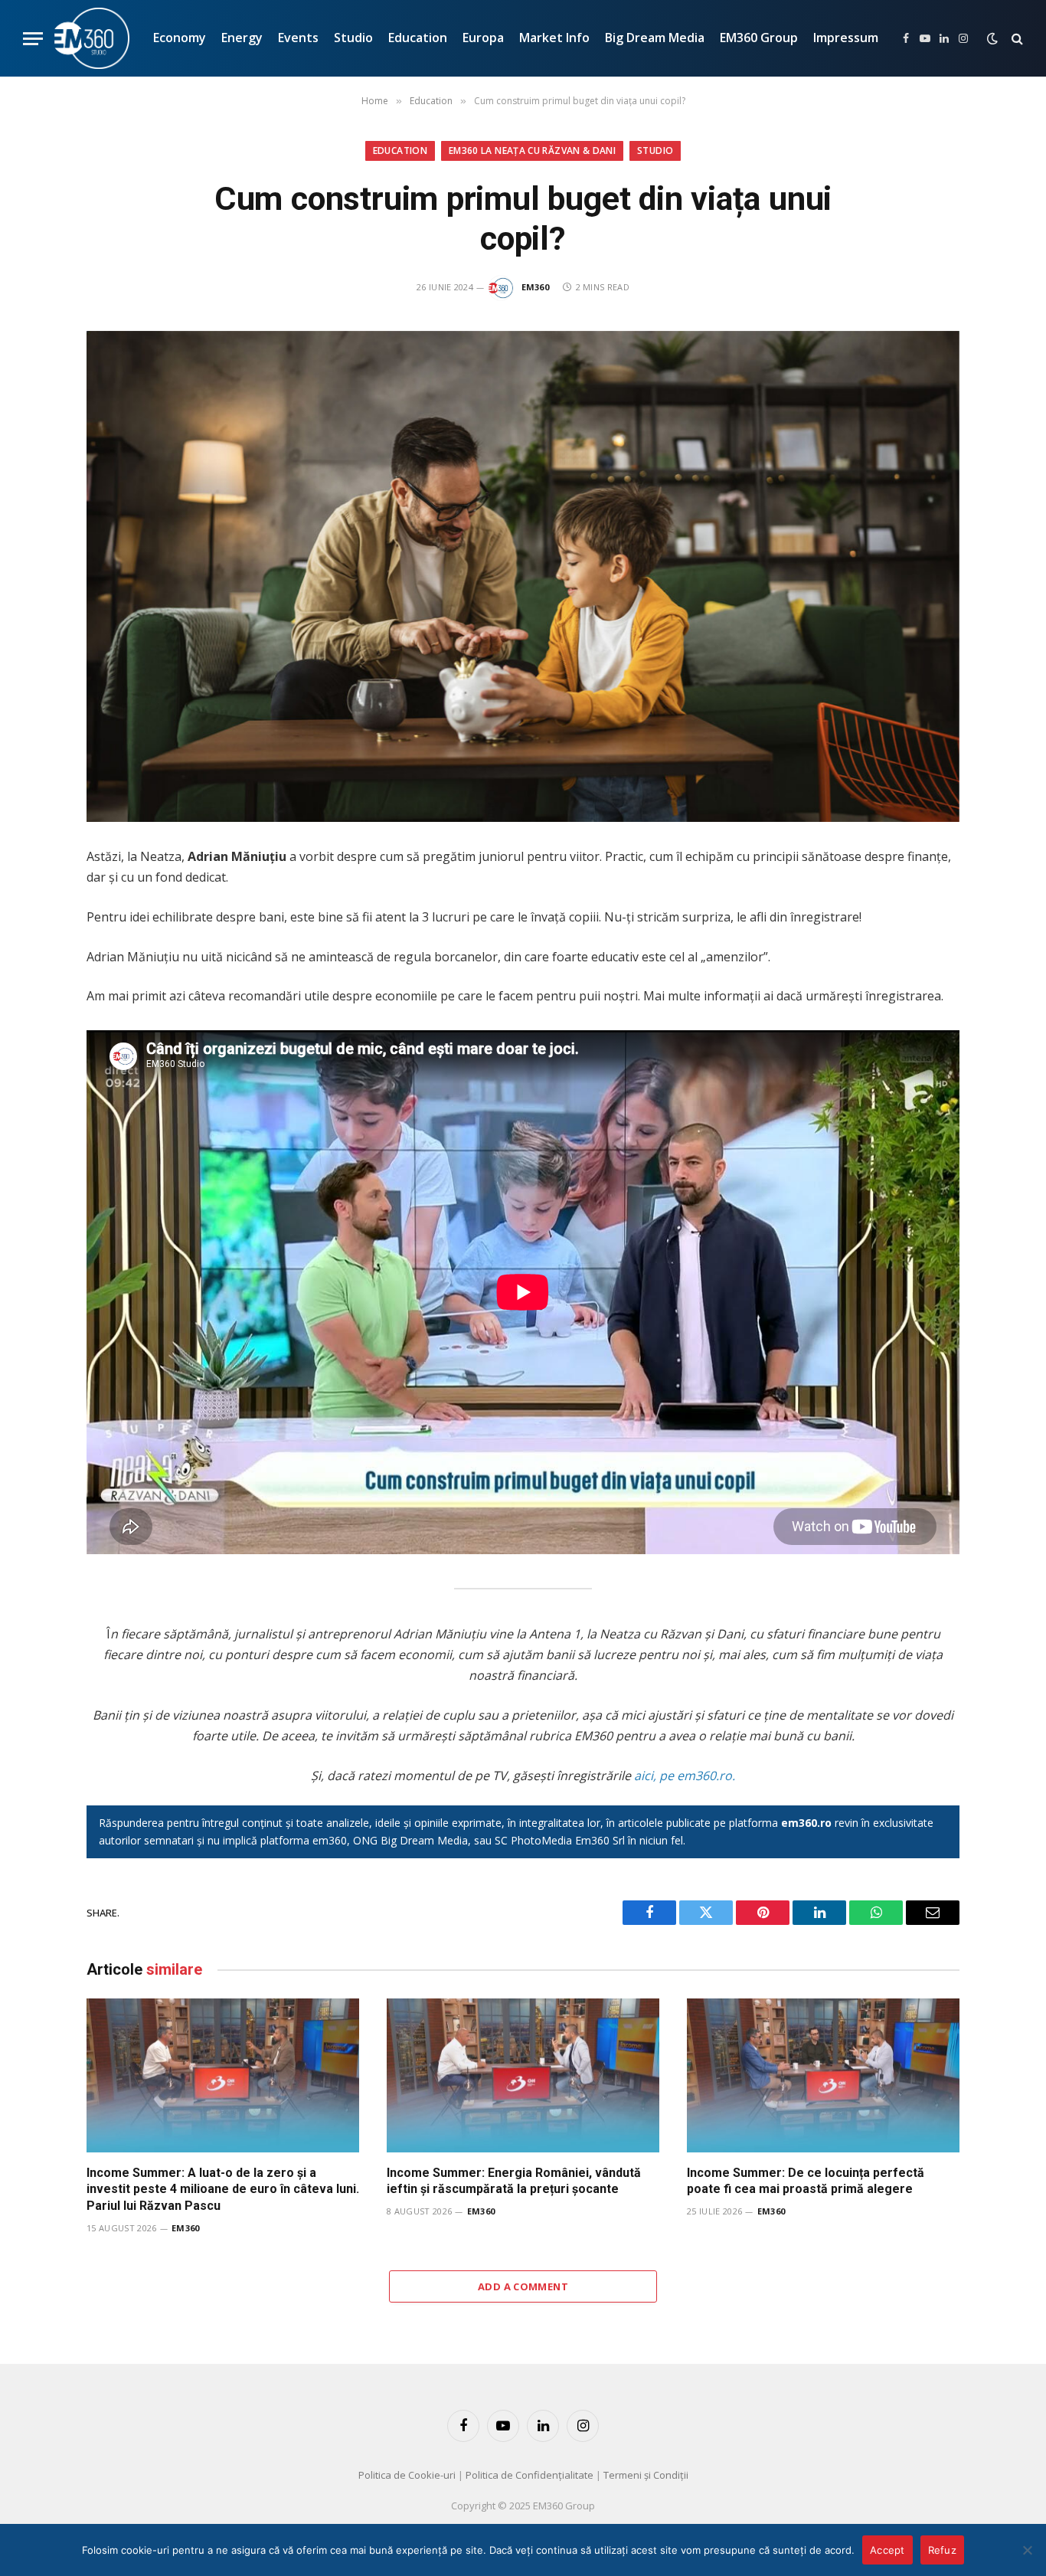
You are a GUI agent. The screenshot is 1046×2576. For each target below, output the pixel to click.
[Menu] (33, 39)
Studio (353, 38)
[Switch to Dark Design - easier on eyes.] (992, 38)
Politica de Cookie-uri (407, 2475)
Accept (887, 2550)
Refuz (942, 2550)
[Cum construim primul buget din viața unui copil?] (523, 576)
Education (418, 38)
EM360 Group (759, 38)
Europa (483, 38)
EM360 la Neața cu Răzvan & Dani (532, 151)
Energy (242, 38)
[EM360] (92, 38)
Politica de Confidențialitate (530, 2475)
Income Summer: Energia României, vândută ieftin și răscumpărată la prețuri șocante (514, 2181)
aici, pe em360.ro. (685, 1776)
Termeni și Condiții (646, 2475)
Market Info (554, 38)
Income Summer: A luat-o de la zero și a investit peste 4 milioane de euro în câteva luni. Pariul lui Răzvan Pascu (223, 2190)
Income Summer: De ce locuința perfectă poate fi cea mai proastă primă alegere (806, 2181)
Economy (180, 38)
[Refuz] (1027, 2550)
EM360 (536, 287)
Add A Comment (523, 2286)
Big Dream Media (655, 38)
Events (298, 38)
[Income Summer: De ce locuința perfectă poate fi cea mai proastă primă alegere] (823, 2075)
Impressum (846, 38)
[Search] (1016, 39)
